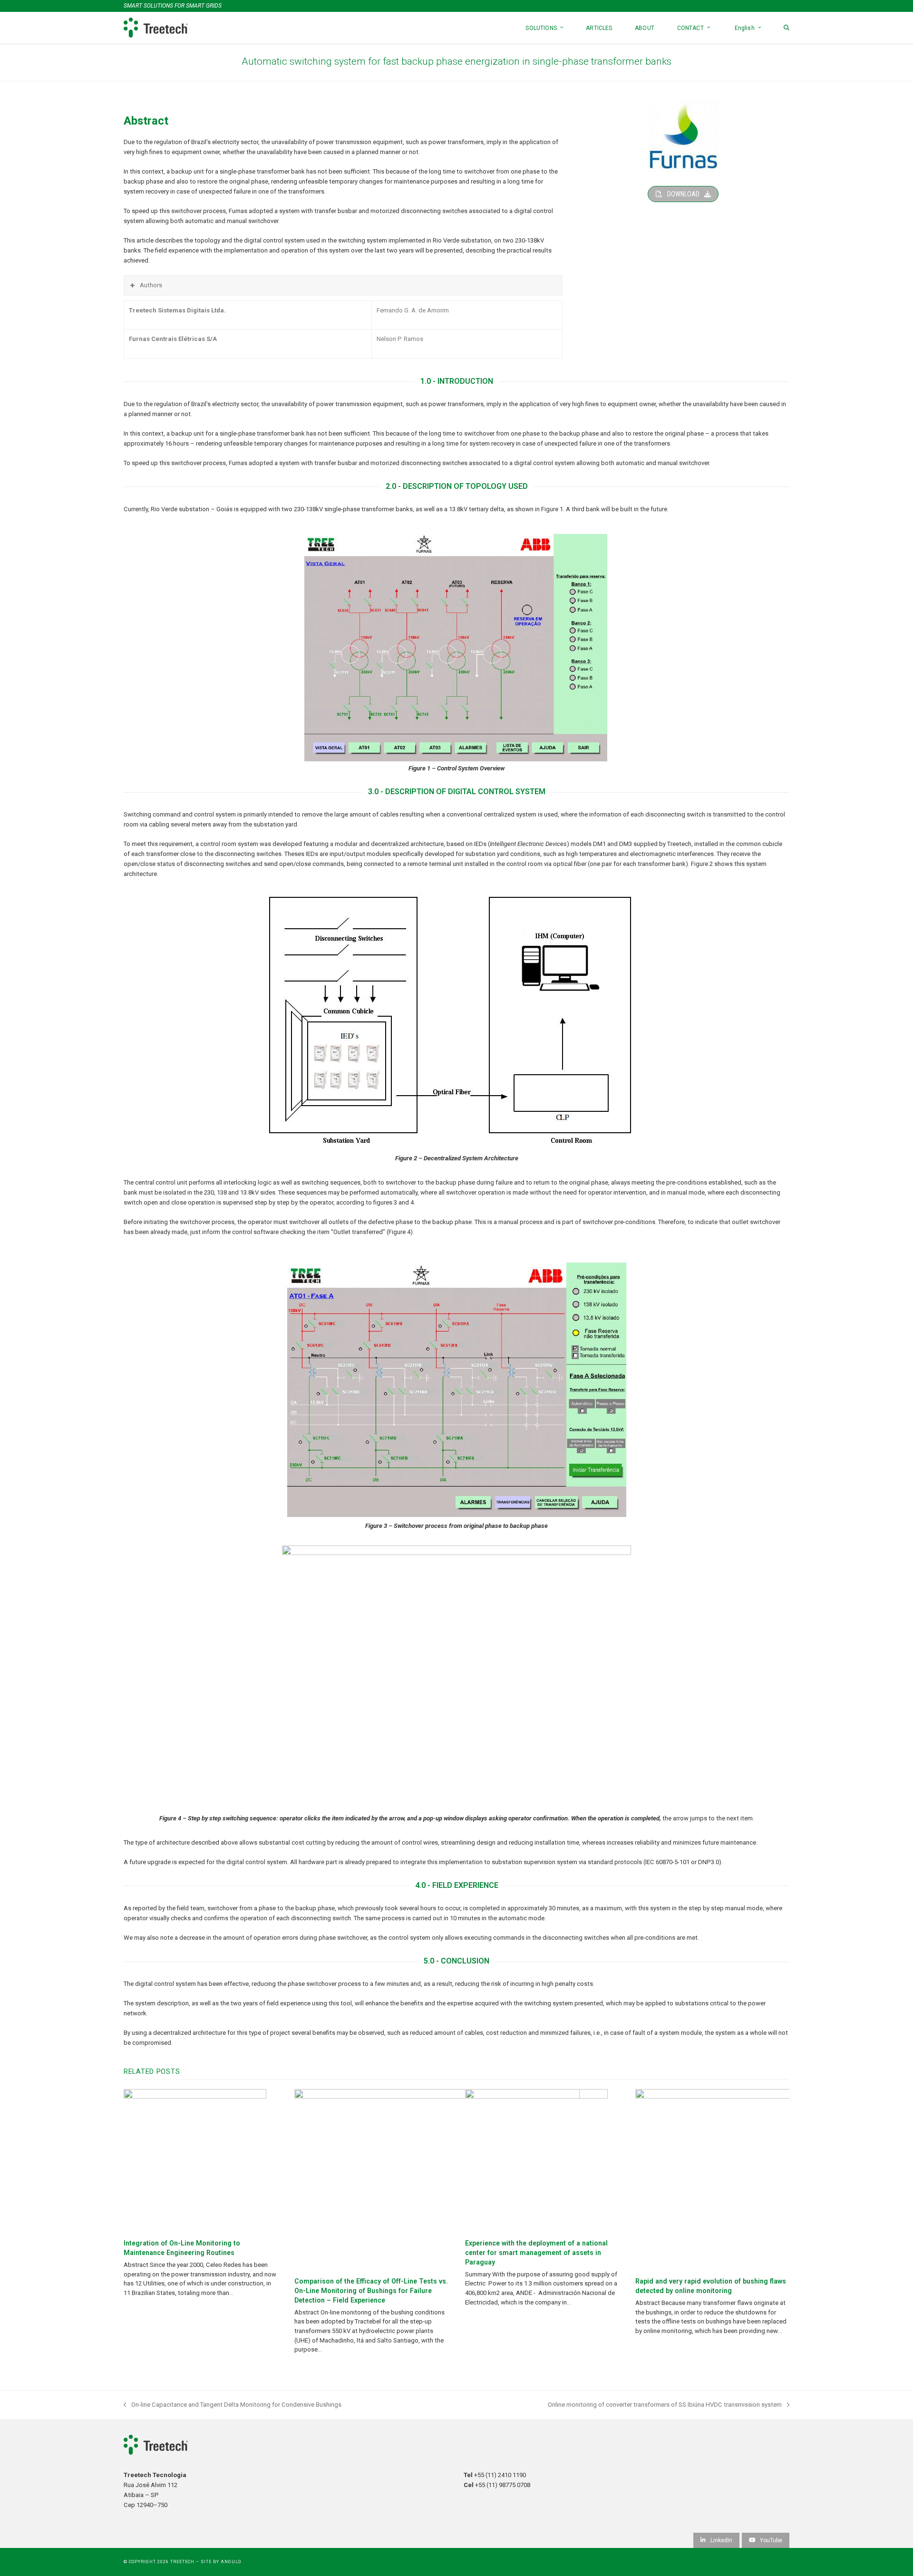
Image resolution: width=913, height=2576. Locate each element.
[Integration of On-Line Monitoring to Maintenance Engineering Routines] (195, 2160)
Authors (151, 285)
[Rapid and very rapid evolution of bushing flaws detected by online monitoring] (754, 2179)
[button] (787, 28)
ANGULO (231, 2562)
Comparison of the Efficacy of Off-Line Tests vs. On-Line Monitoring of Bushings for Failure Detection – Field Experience (371, 2291)
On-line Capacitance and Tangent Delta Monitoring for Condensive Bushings (233, 2405)
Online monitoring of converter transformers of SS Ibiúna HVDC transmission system (665, 2405)
